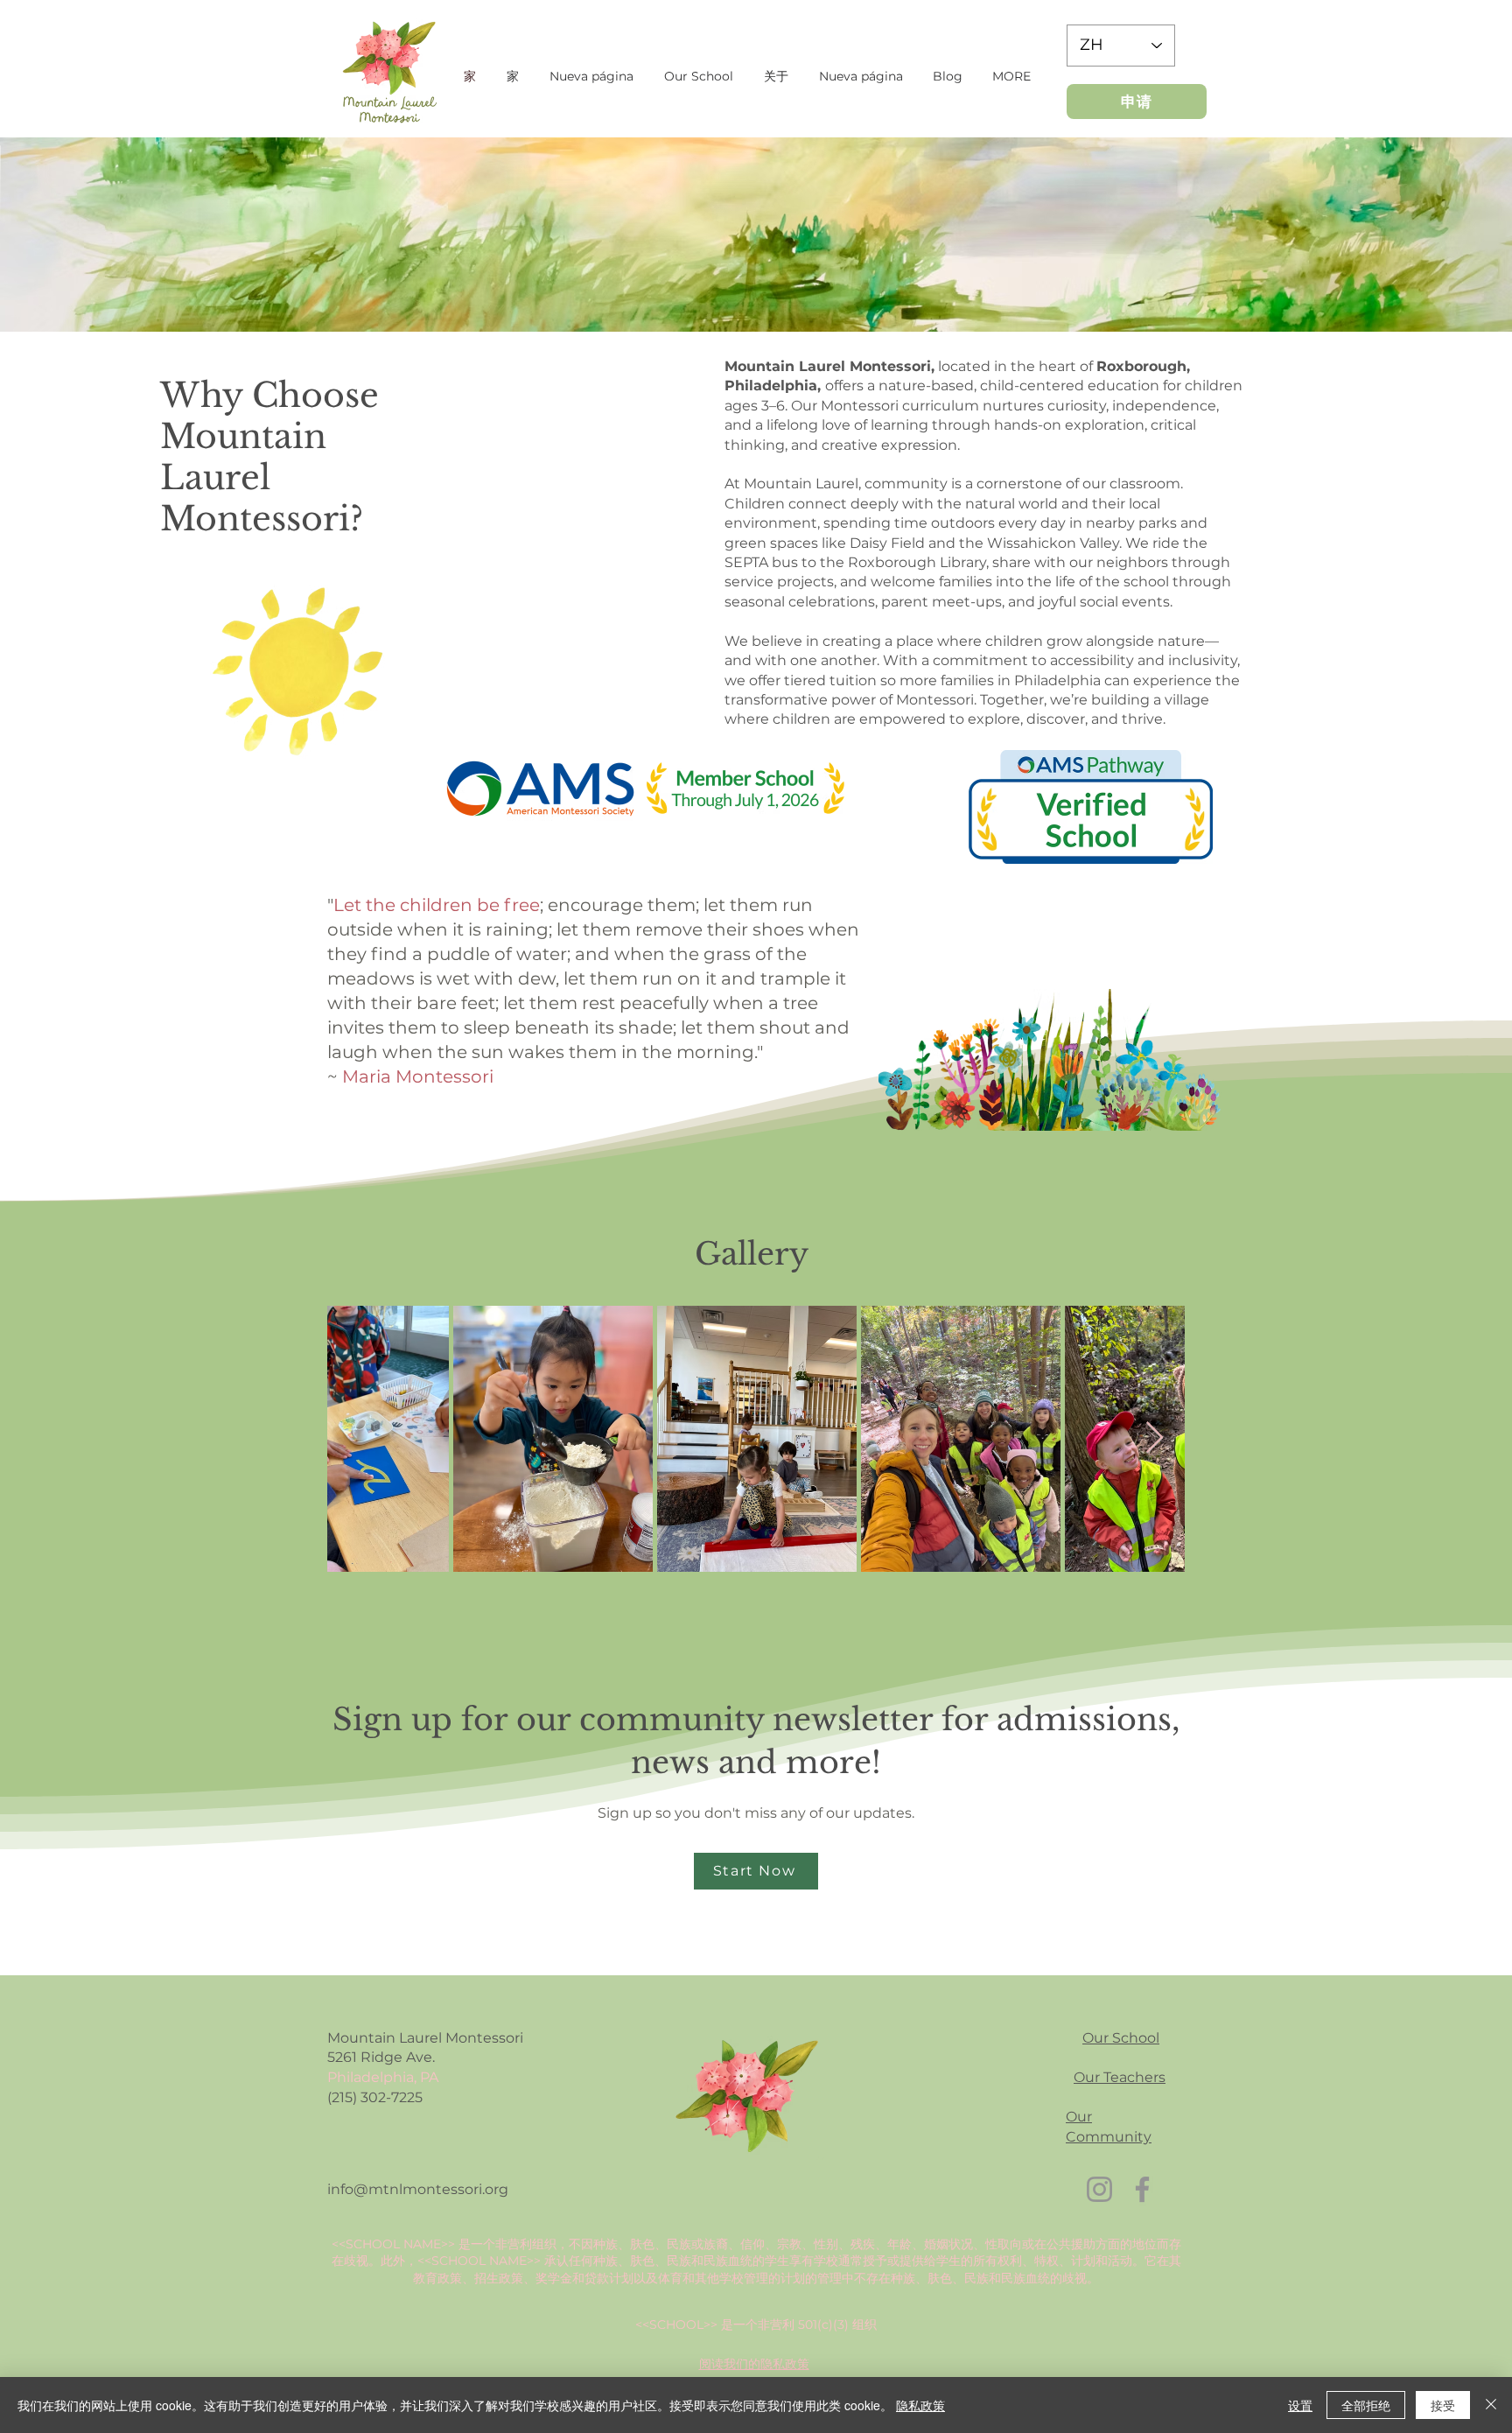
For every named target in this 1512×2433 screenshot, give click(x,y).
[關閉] (1491, 2405)
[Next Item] (1155, 1438)
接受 (1443, 2405)
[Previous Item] (357, 1438)
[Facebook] (1142, 2189)
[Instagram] (1099, 2189)
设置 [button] (1300, 2405)
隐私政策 (920, 2405)
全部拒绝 (1366, 2405)
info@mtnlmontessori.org (418, 2189)
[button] (698, 76)
